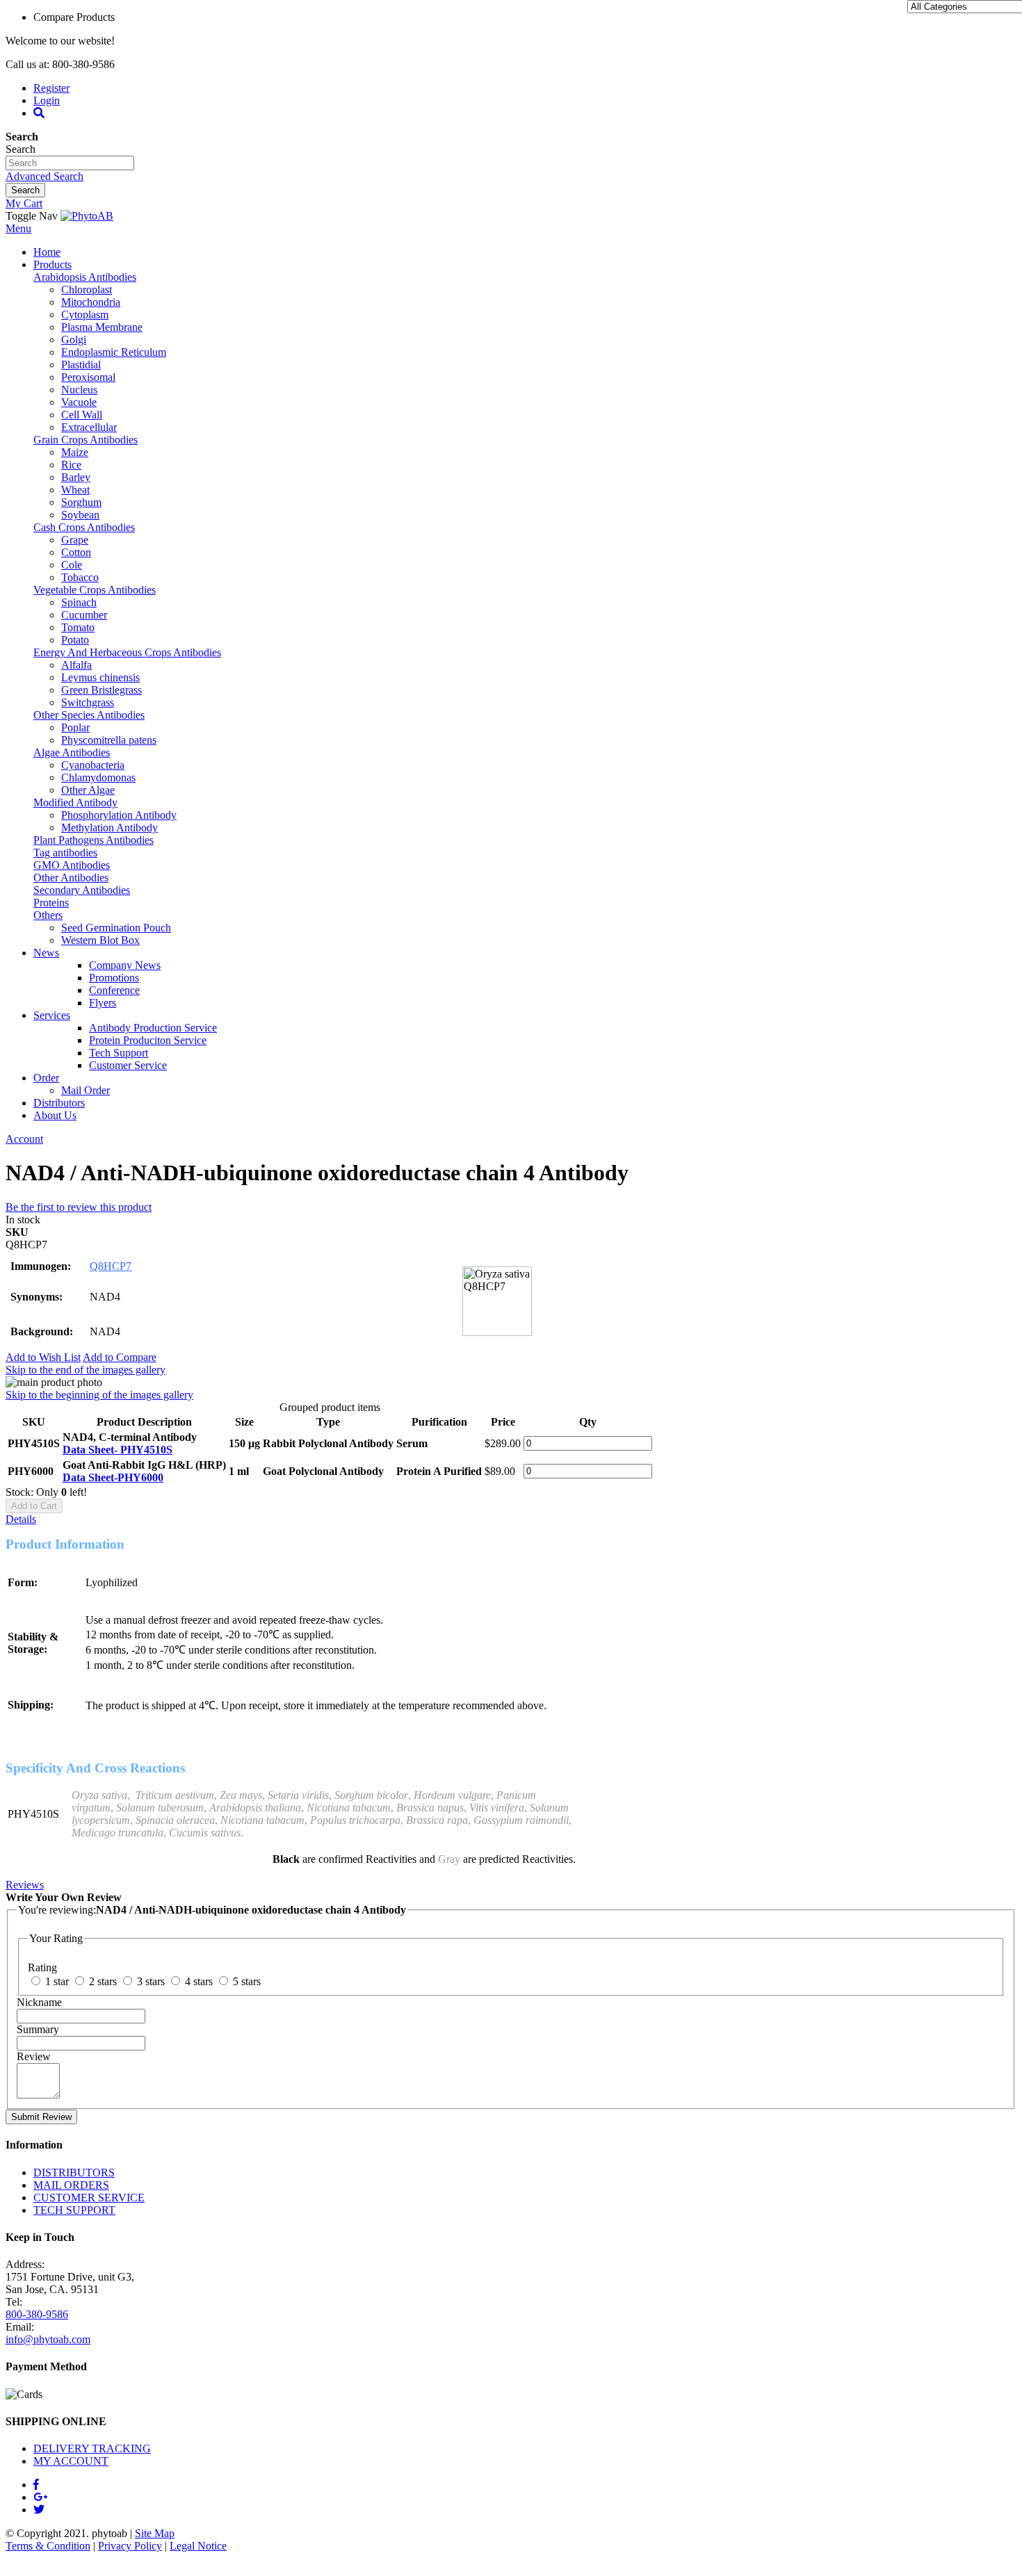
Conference (114, 990)
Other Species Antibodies (89, 715)
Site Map (155, 2533)
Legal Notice (198, 2546)
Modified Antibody (75, 802)
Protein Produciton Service (148, 1040)
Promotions (114, 978)
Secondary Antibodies (82, 890)
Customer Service (128, 1065)
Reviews (25, 1885)
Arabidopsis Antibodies (85, 277)
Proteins (51, 903)
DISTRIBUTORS (74, 2173)
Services (52, 1015)
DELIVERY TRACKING (92, 2448)
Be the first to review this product (79, 1207)
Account (24, 1139)
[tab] (511, 1519)
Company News (125, 965)
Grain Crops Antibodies (86, 440)
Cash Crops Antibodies (84, 527)
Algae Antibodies (72, 752)
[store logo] (87, 216)
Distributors (59, 1103)
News (46, 953)
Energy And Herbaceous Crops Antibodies (127, 652)
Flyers (103, 1003)
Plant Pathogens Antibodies (94, 840)
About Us (55, 1115)
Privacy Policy (130, 2546)
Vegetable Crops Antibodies (95, 590)
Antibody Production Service (153, 1028)
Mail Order (86, 1090)
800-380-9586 (37, 2314)
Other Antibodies (71, 878)
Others (48, 915)
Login (47, 100)
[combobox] (70, 163)
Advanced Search (44, 176)
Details (21, 1519)
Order (46, 1078)
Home (47, 252)
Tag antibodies (65, 853)
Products (52, 264)
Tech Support (119, 1053)
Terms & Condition (48, 2546)
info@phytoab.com (48, 2339)
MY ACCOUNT (71, 2461)
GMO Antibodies (72, 865)
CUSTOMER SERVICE (89, 2198)
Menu (18, 228)
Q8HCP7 (111, 1266)
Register (51, 88)
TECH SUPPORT (74, 2210)
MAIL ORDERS (71, 2185)
